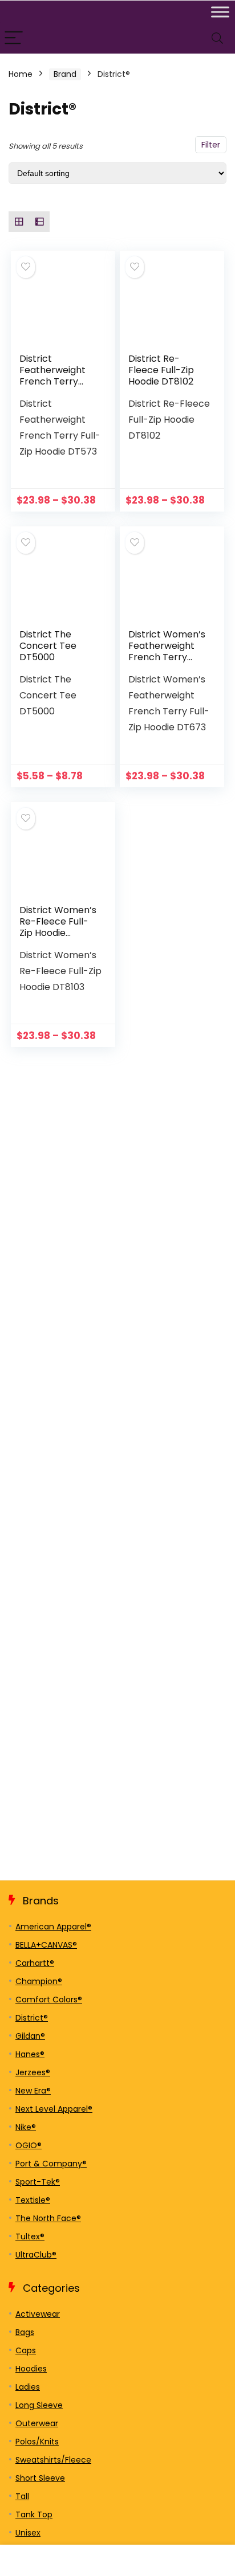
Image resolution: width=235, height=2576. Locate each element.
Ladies (28, 2387)
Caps (26, 2350)
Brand (65, 74)
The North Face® (48, 2218)
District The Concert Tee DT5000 (48, 646)
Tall (22, 2496)
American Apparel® (53, 1927)
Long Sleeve (39, 2405)
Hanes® (30, 2054)
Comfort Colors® (49, 2000)
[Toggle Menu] (220, 12)
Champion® (39, 1981)
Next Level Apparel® (54, 2109)
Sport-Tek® (38, 2182)
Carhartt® (35, 1963)
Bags (25, 2332)
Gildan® (30, 2036)
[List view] (39, 222)
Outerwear (37, 2423)
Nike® (26, 2127)
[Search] (217, 38)
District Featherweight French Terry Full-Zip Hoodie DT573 (52, 381)
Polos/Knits (37, 2442)
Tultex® (30, 2236)
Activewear (38, 2314)
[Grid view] (19, 222)
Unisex (28, 2533)
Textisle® (33, 2200)
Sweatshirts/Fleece (53, 2460)
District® (32, 2018)
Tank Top (34, 2514)
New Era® (33, 2091)
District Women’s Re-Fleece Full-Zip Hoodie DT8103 (58, 927)
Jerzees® (33, 2072)
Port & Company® (51, 2164)
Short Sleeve (40, 2478)
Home (21, 74)
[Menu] (14, 38)
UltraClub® (36, 2255)
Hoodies (31, 2369)
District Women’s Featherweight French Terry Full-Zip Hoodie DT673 (167, 657)
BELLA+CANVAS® (46, 1945)
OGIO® (29, 2145)
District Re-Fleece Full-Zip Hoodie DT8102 (161, 370)
